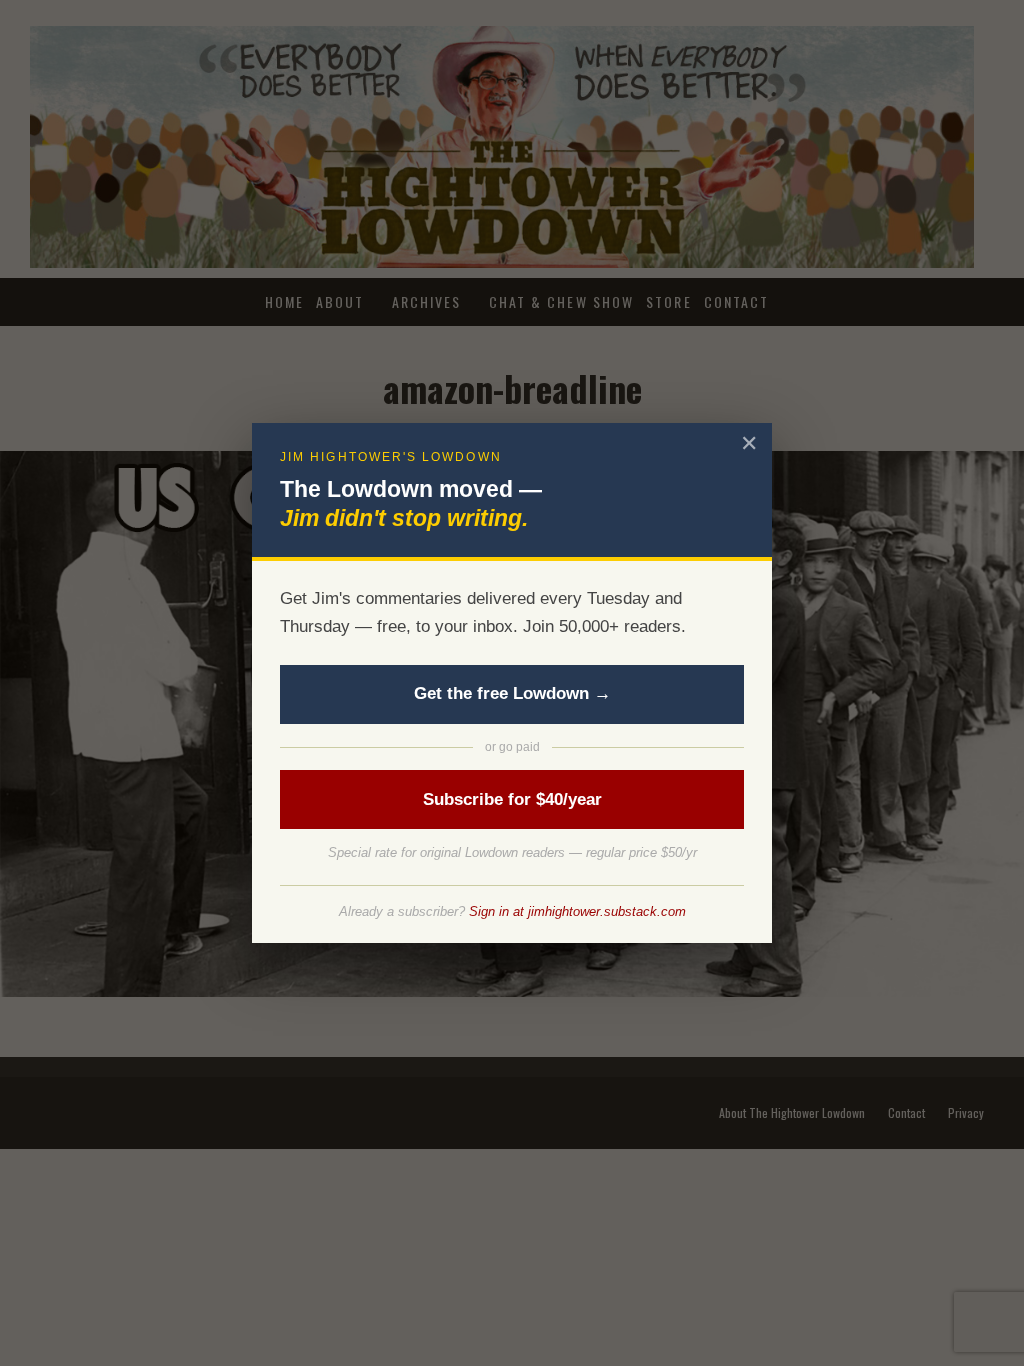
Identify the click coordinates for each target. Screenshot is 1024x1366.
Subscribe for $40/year (512, 799)
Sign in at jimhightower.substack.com (577, 911)
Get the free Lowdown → (512, 693)
